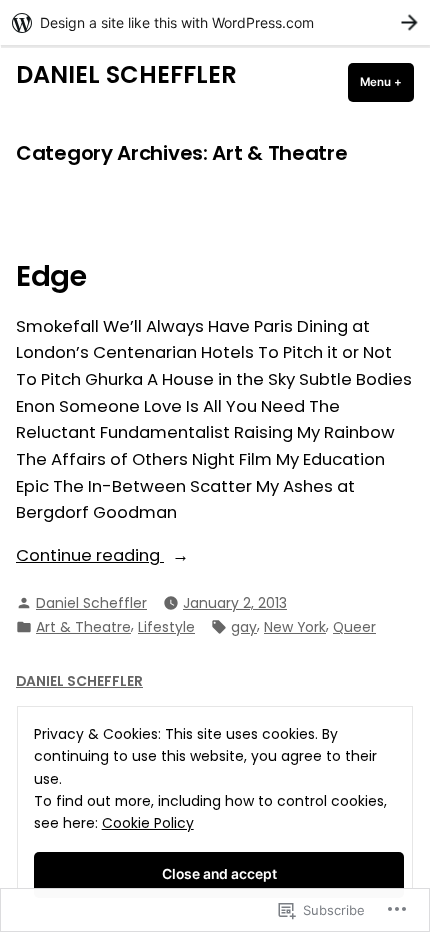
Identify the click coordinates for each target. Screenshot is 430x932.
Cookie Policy (148, 823)
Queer (354, 627)
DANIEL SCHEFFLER (126, 74)
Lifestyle (166, 627)
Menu (387, 82)
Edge (51, 276)
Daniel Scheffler (91, 603)
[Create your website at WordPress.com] (215, 22)
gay (244, 627)
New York (295, 627)
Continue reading (90, 555)
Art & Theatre (83, 627)
